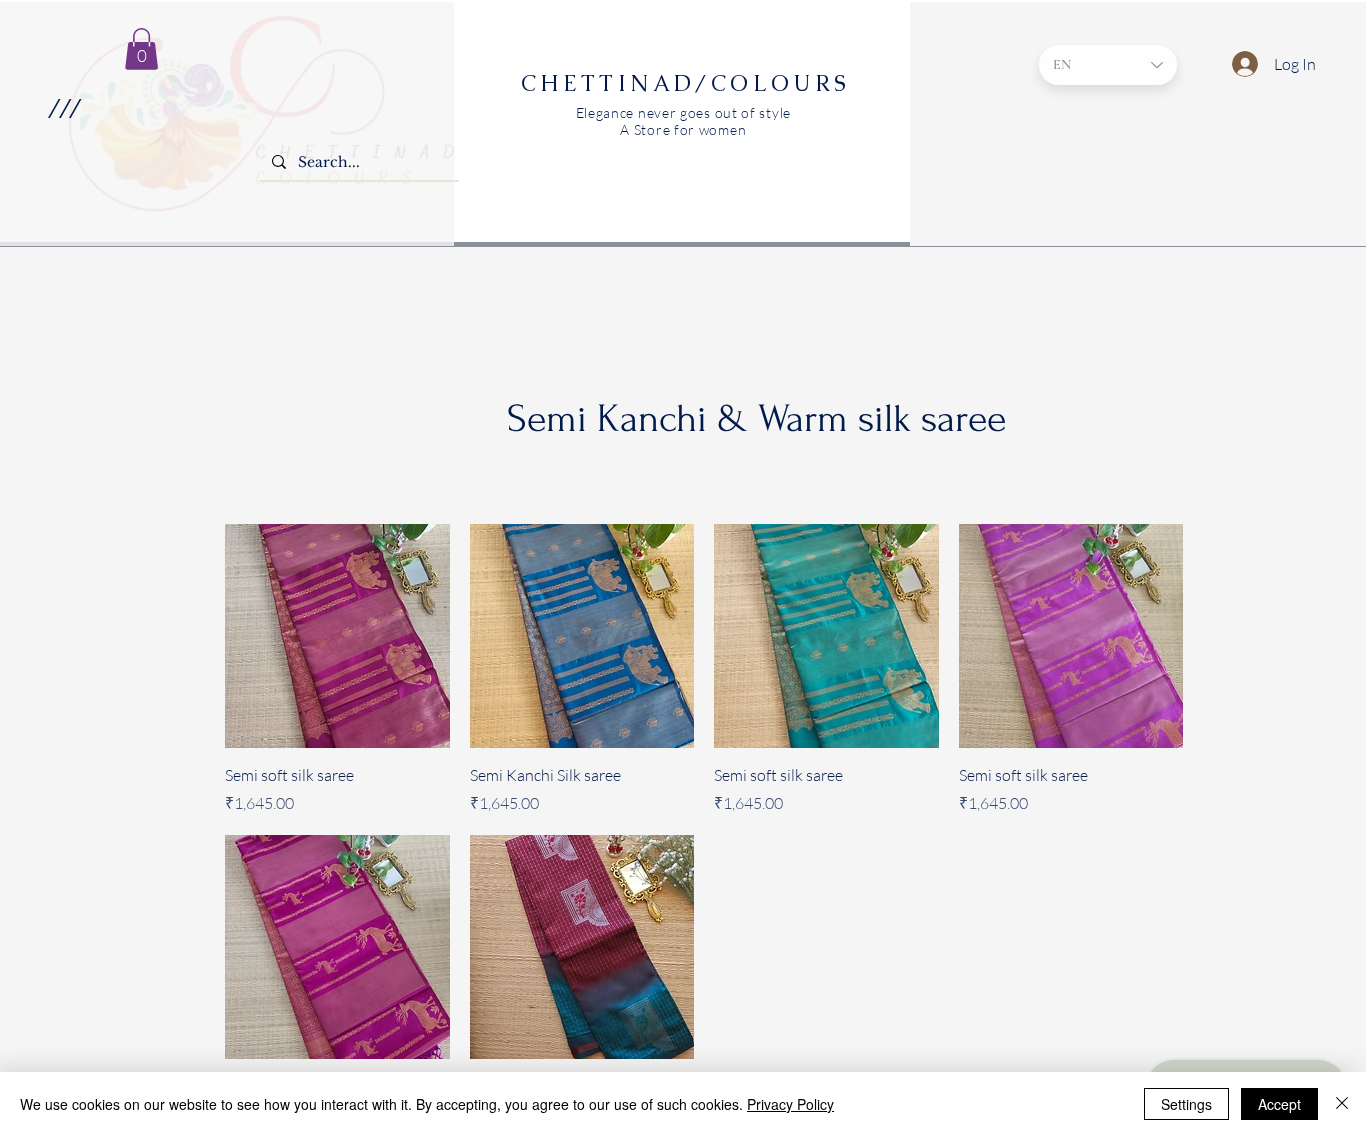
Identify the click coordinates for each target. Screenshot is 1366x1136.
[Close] (1342, 1104)
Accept (1279, 1104)
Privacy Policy (790, 1104)
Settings (1186, 1104)
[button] (63, 108)
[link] (141, 49)
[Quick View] (337, 636)
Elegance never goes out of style (683, 112)
